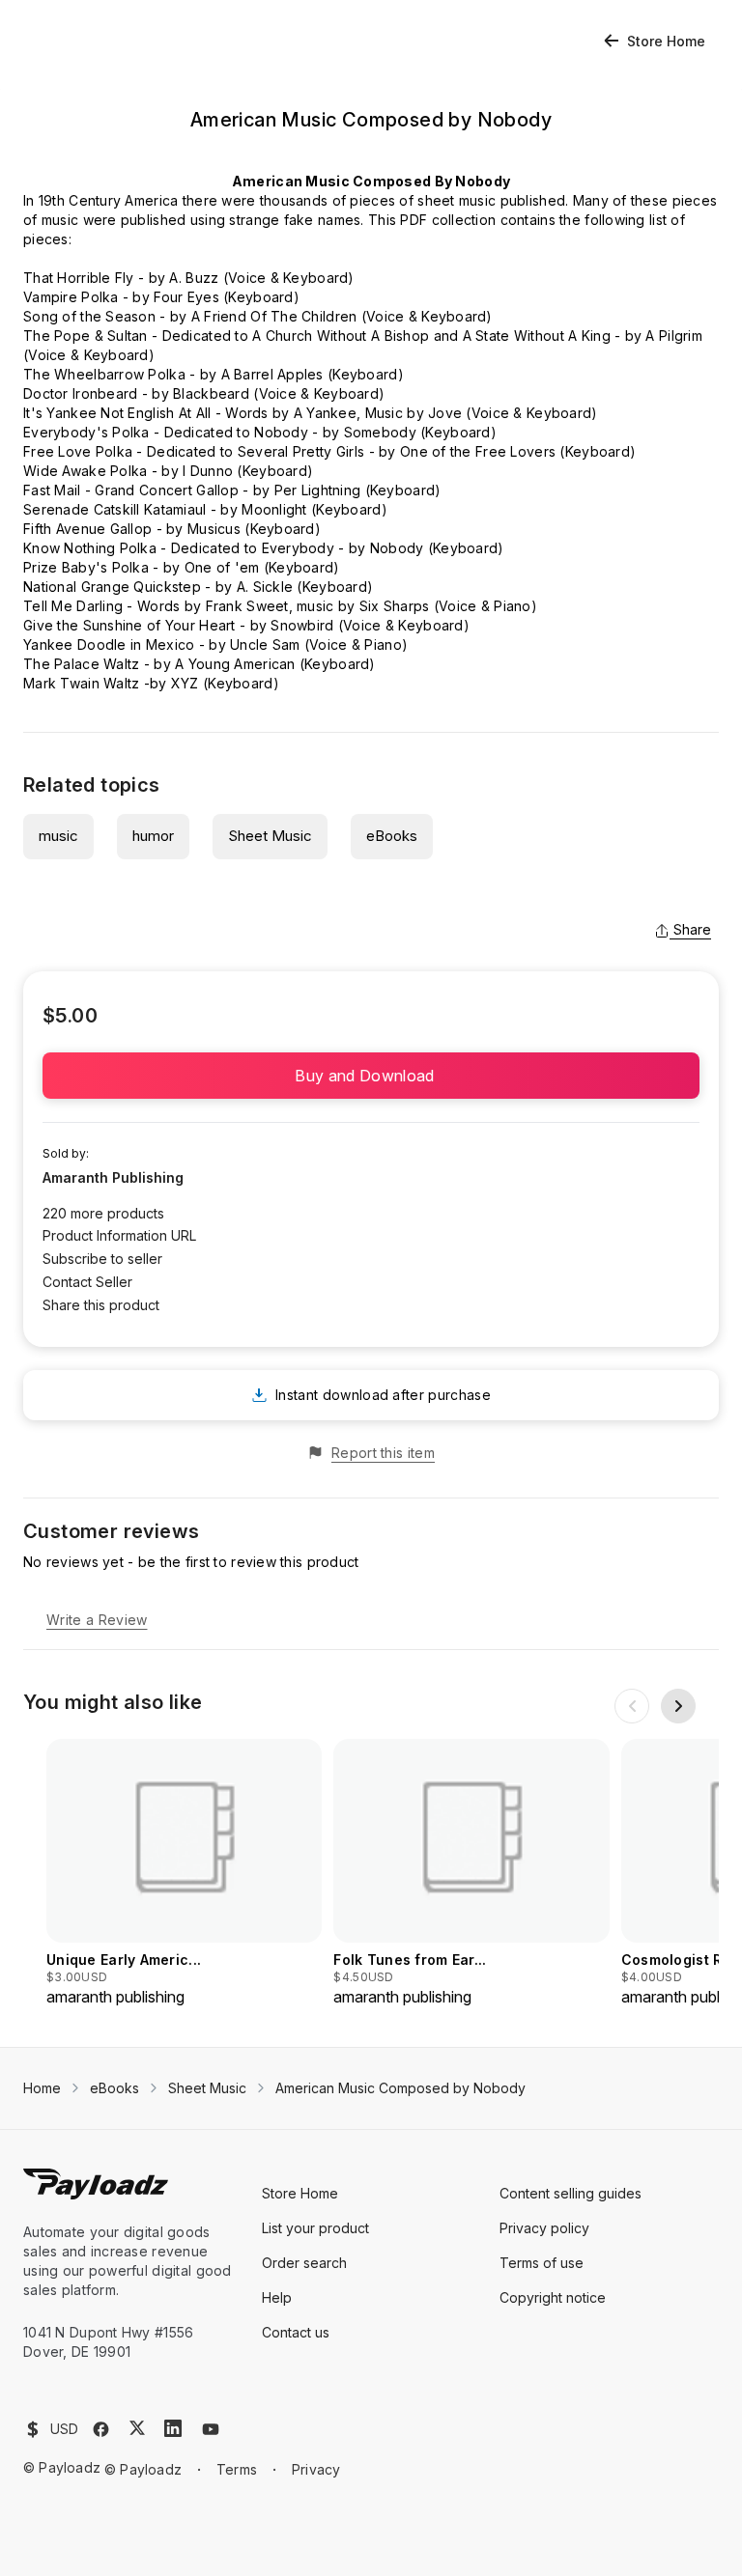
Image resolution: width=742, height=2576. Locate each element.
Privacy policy (544, 2228)
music (58, 836)
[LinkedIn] (173, 2428)
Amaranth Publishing (113, 1177)
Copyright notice (553, 2297)
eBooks (392, 836)
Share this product (101, 1305)
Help (277, 2297)
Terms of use (542, 2263)
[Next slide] (678, 1706)
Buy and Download (371, 1076)
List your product (315, 2228)
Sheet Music (270, 836)
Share (692, 929)
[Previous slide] (632, 1706)
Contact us (296, 2332)
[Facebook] (101, 2429)
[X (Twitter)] (137, 2428)
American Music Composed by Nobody (400, 2088)
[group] (184, 1874)
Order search (304, 2263)
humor (153, 836)
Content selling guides (571, 2193)
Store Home (666, 41)
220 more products (103, 1213)
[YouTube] (211, 2429)
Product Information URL (119, 1235)
